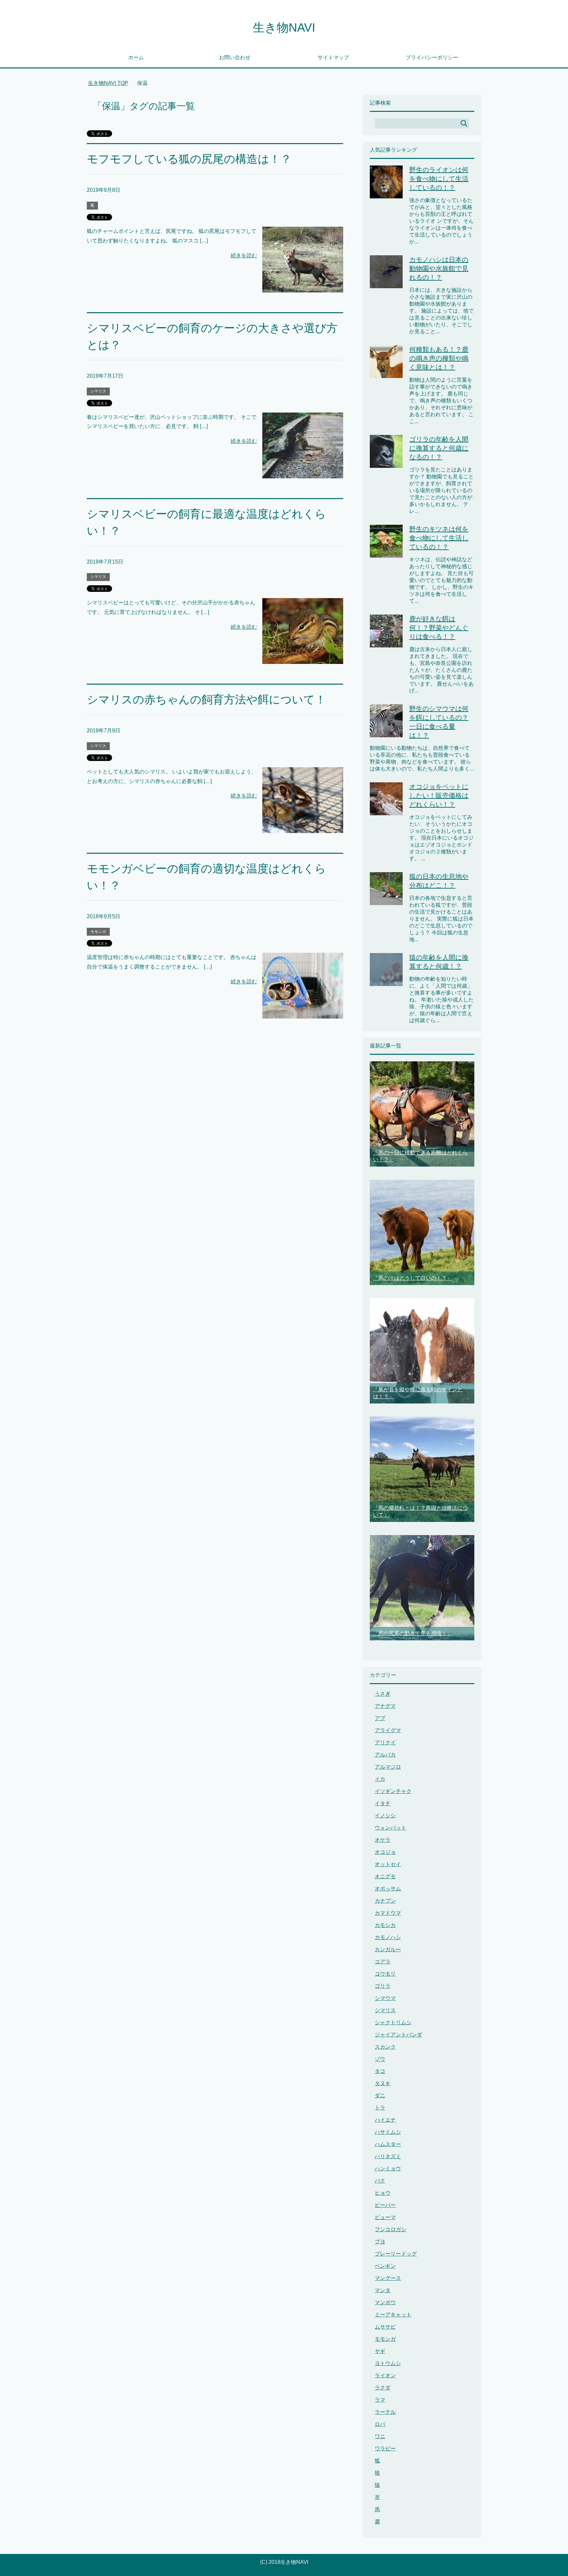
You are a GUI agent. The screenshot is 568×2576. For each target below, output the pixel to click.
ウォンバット (390, 1828)
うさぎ (383, 1694)
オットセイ (388, 1864)
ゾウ (380, 2059)
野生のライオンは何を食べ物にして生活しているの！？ (439, 179)
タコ (380, 2071)
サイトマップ (333, 57)
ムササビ (385, 2327)
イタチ (383, 1803)
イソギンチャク (393, 1791)
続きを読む (244, 255)
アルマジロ (388, 1767)
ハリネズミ (388, 2156)
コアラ (383, 1962)
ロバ (380, 2424)
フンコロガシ (390, 2229)
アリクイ (385, 1743)
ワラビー (385, 2449)
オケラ (383, 1840)
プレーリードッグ (396, 2254)
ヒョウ (383, 2193)
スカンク (385, 2047)
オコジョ (385, 1852)
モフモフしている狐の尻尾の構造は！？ (189, 159)
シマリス (98, 391)
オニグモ (385, 1876)
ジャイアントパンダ (398, 2035)
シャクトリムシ (393, 2022)
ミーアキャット (393, 2315)
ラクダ (383, 2388)
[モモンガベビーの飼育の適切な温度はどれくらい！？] (303, 1013)
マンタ (383, 2290)
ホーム (136, 57)
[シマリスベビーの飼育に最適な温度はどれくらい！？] (303, 659)
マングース (388, 2278)
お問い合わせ (235, 57)
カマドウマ (388, 1913)
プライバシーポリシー (432, 57)
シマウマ (385, 1998)
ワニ (380, 2436)
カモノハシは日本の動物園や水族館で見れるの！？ (439, 268)
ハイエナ (385, 2120)
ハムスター (388, 2144)
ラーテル (385, 2412)
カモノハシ (388, 1937)
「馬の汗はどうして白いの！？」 (413, 1278)
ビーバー (385, 2205)
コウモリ (385, 1974)
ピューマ (385, 2217)
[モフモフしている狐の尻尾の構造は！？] (303, 287)
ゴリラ (383, 1986)
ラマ (380, 2400)
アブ (380, 1718)
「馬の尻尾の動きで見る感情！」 (413, 1633)
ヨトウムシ (388, 2363)
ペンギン (385, 2266)
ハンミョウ (388, 2169)
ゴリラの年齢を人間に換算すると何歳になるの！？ (439, 448)
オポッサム (388, 1889)
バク (380, 2181)
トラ (380, 2108)
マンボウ (385, 2302)
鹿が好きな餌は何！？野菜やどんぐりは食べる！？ (439, 628)
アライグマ (388, 1730)
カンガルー (388, 1949)
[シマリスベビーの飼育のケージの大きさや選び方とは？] (303, 473)
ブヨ (380, 2242)
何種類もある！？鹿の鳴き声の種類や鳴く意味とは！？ (439, 358)
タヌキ (383, 2083)
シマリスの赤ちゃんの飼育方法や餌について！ (206, 699)
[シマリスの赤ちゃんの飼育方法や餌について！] (303, 828)
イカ (380, 1779)
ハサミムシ (388, 2132)
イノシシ (385, 1816)
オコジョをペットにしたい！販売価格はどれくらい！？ (439, 796)
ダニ (380, 2096)
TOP (112, 83)
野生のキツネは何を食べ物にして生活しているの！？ (439, 538)
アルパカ (385, 1755)
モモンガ (98, 932)
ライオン (385, 2375)
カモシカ (385, 1925)
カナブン (385, 1901)
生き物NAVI (284, 27)
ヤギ (380, 2351)
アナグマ (385, 1706)
